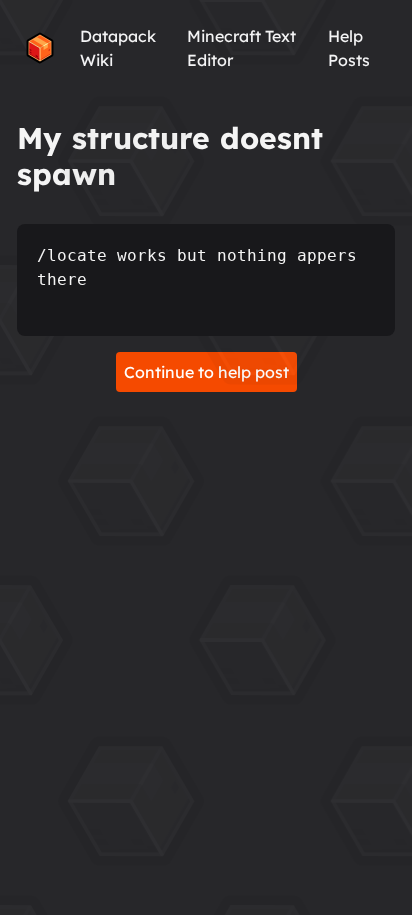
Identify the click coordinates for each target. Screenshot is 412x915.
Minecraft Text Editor (241, 48)
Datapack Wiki (118, 48)
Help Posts (349, 48)
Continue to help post (206, 372)
